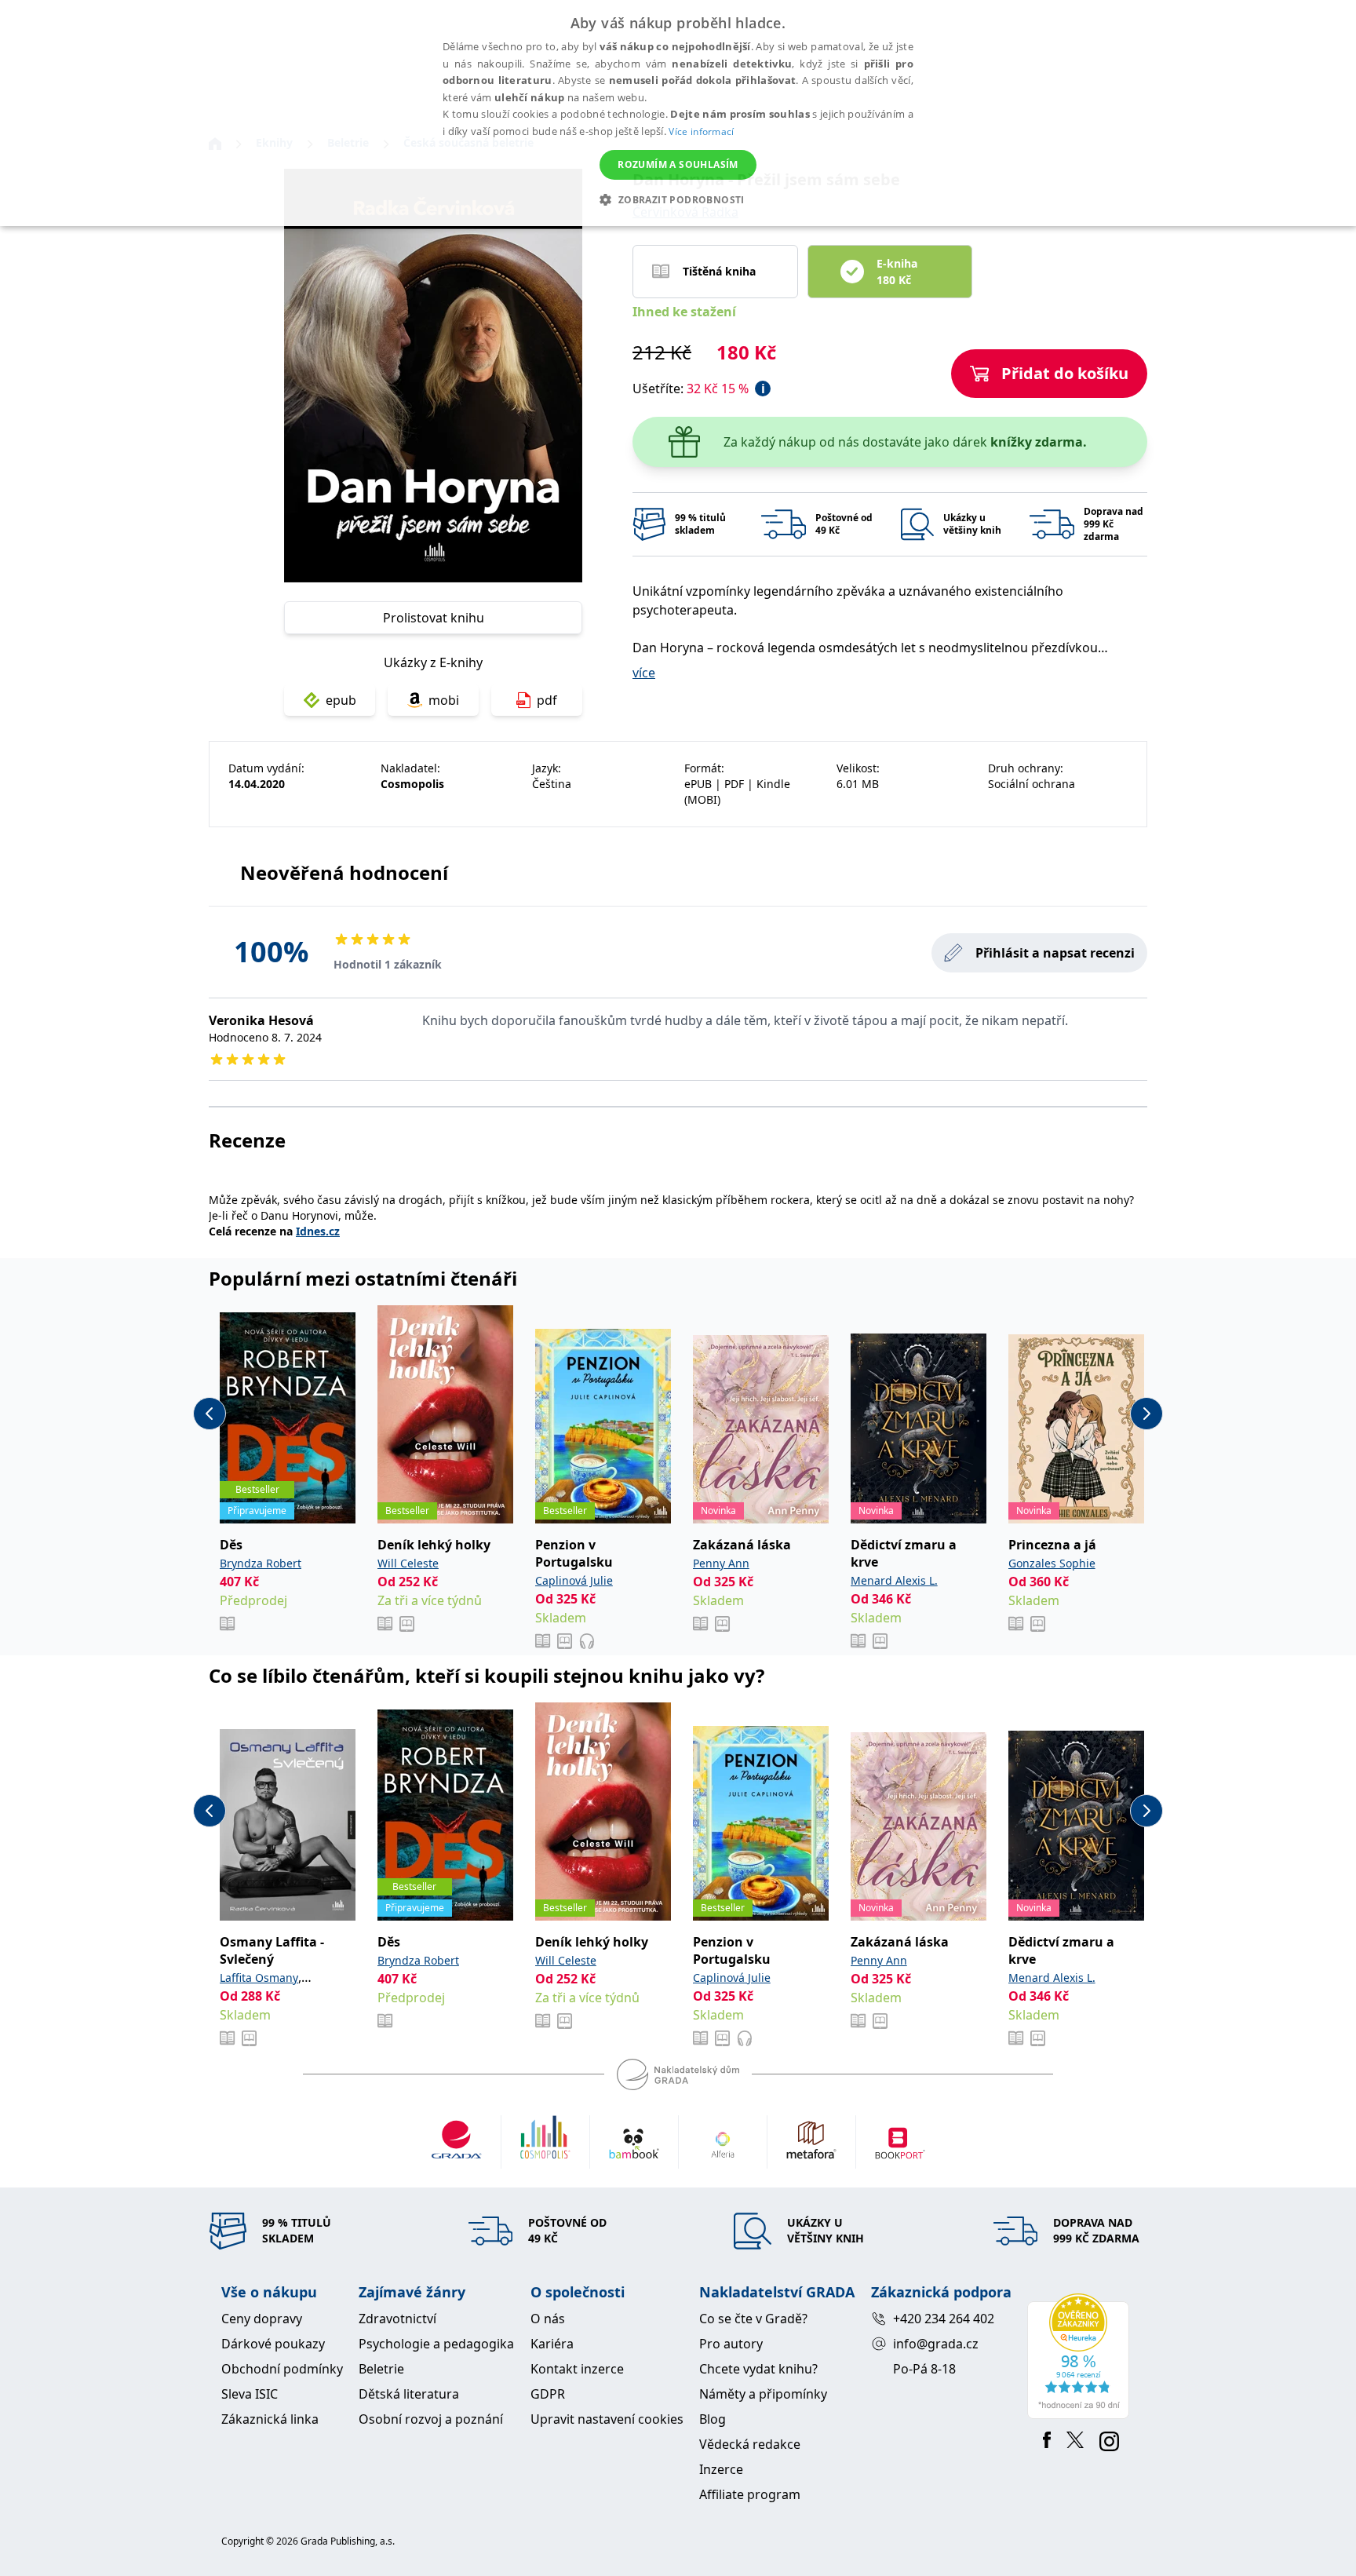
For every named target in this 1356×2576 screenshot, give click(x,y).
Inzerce (721, 2469)
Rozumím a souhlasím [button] (678, 164)
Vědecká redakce (750, 2444)
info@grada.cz (936, 2344)
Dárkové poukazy (273, 2344)
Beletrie (381, 2369)
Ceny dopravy (262, 2319)
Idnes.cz (318, 1231)
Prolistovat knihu (434, 618)
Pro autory (731, 2344)
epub (341, 700)
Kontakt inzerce (577, 2369)
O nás (548, 2319)
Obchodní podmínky (282, 2369)
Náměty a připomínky (763, 2394)
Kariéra (552, 2344)
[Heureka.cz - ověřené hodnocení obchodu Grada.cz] (1081, 2356)
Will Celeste (408, 1563)
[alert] (678, 113)
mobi (444, 700)
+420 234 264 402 (944, 2319)
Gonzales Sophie (1052, 1563)
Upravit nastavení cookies (607, 2419)
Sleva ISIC (250, 2394)
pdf (547, 700)
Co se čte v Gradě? (753, 2319)
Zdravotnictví (397, 2319)
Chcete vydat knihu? (758, 2369)
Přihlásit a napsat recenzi (1055, 953)
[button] (678, 199)
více (644, 673)
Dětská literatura (409, 2394)
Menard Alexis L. (894, 1580)
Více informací (701, 131)
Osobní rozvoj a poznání (431, 2419)
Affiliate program (750, 2494)
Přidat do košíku (1065, 373)
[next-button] (1146, 1414)
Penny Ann (721, 1563)
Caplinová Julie (574, 1580)
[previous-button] (210, 1414)
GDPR (548, 2394)
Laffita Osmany (259, 1978)
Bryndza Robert (261, 1563)
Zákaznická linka (270, 2419)
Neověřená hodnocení (344, 872)
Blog (713, 2419)
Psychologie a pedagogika (436, 2344)
